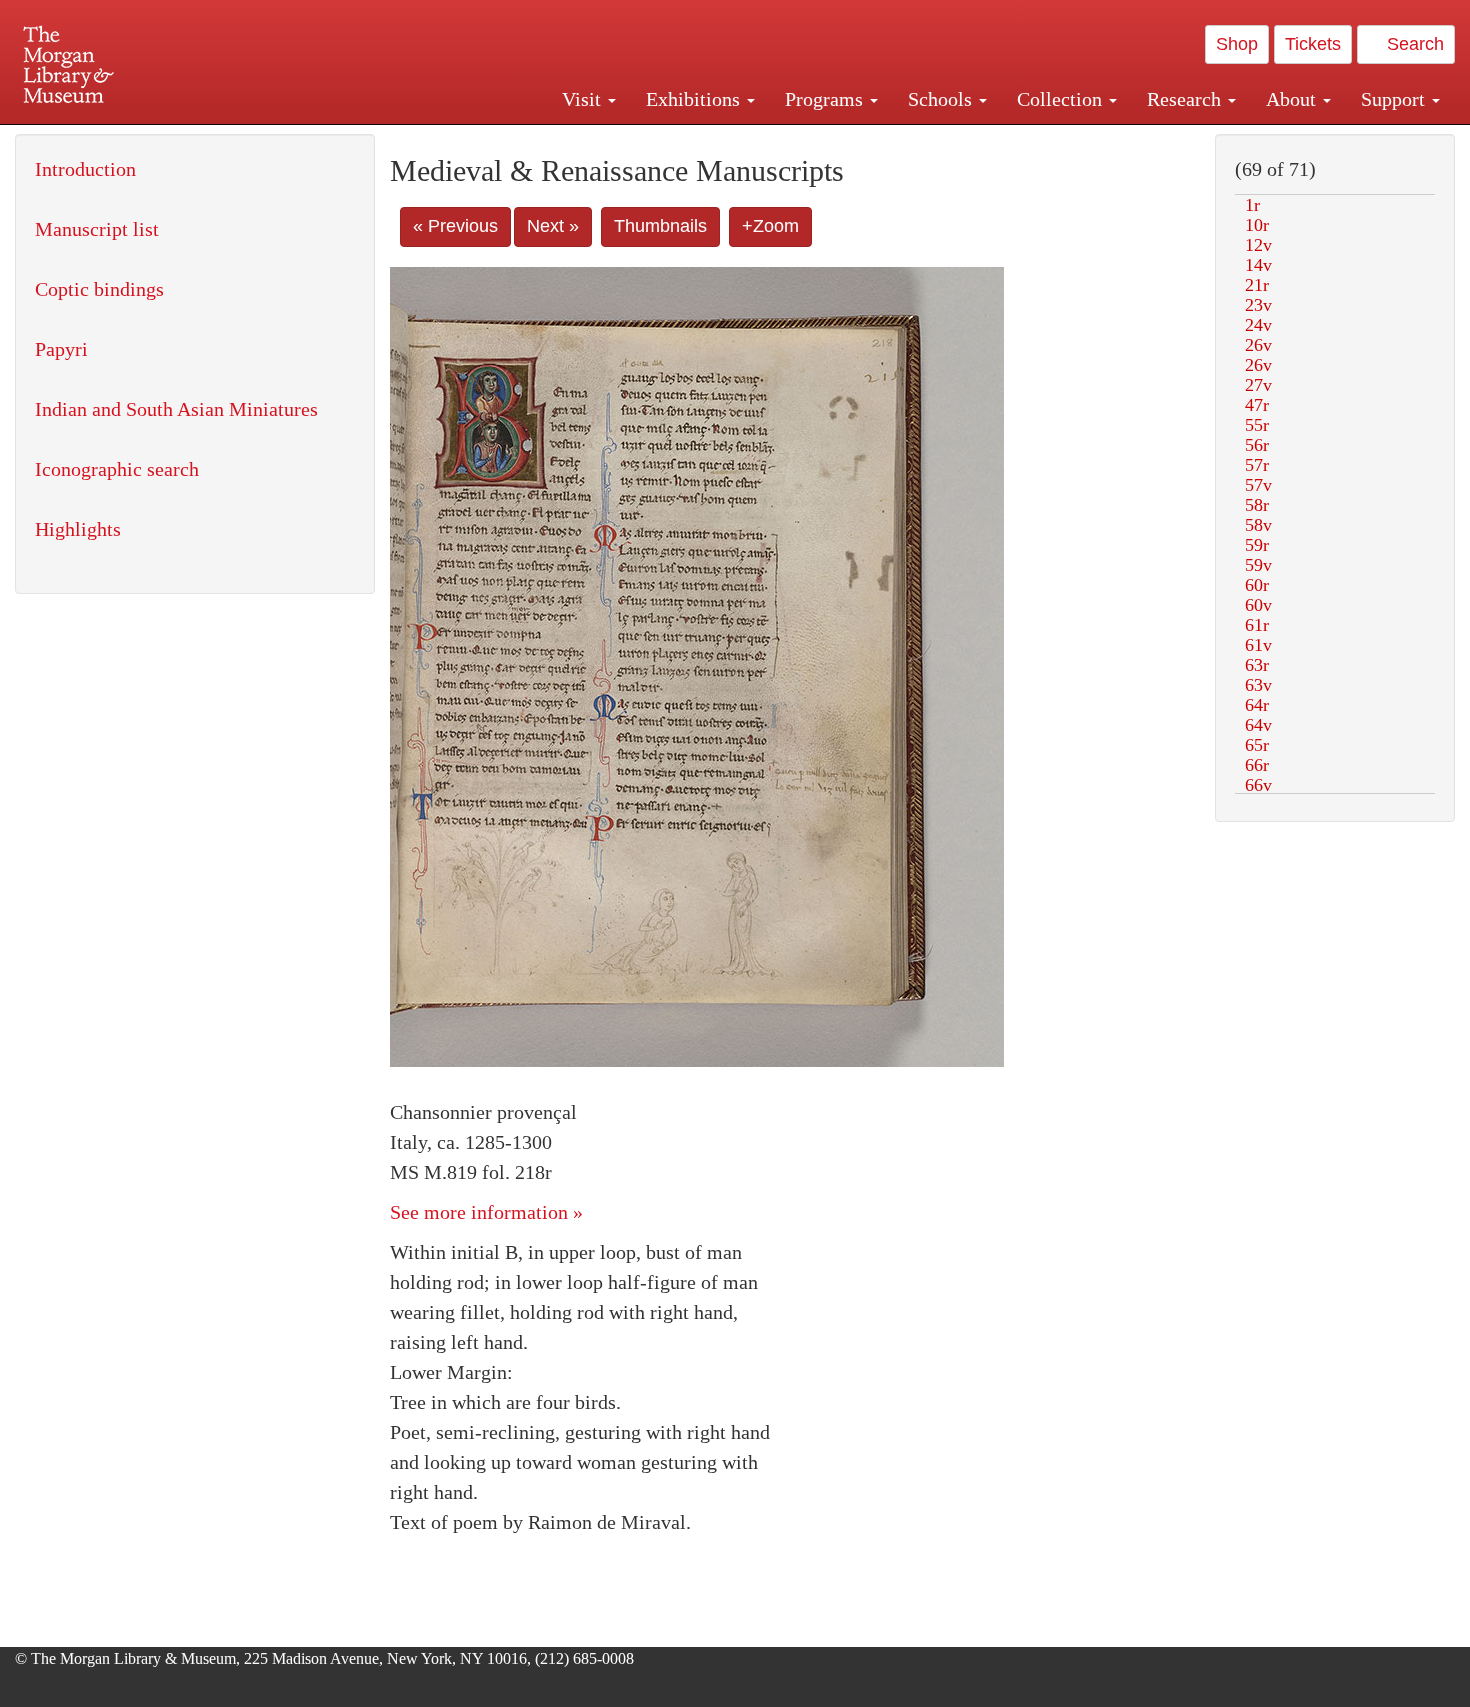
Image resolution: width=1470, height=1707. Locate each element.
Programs (826, 99)
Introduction (85, 169)
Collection (1062, 99)
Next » (553, 226)
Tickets (1313, 44)
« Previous (455, 226)
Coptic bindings (99, 289)
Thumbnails (660, 226)
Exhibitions (695, 99)
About (1293, 99)
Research (1186, 99)
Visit (584, 99)
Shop (1237, 44)
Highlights (78, 529)
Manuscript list (97, 229)
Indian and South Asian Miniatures (176, 409)
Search (1413, 44)
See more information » (486, 1212)
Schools (942, 99)
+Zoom (770, 226)
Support (1395, 99)
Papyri (61, 349)
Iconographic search (117, 469)
